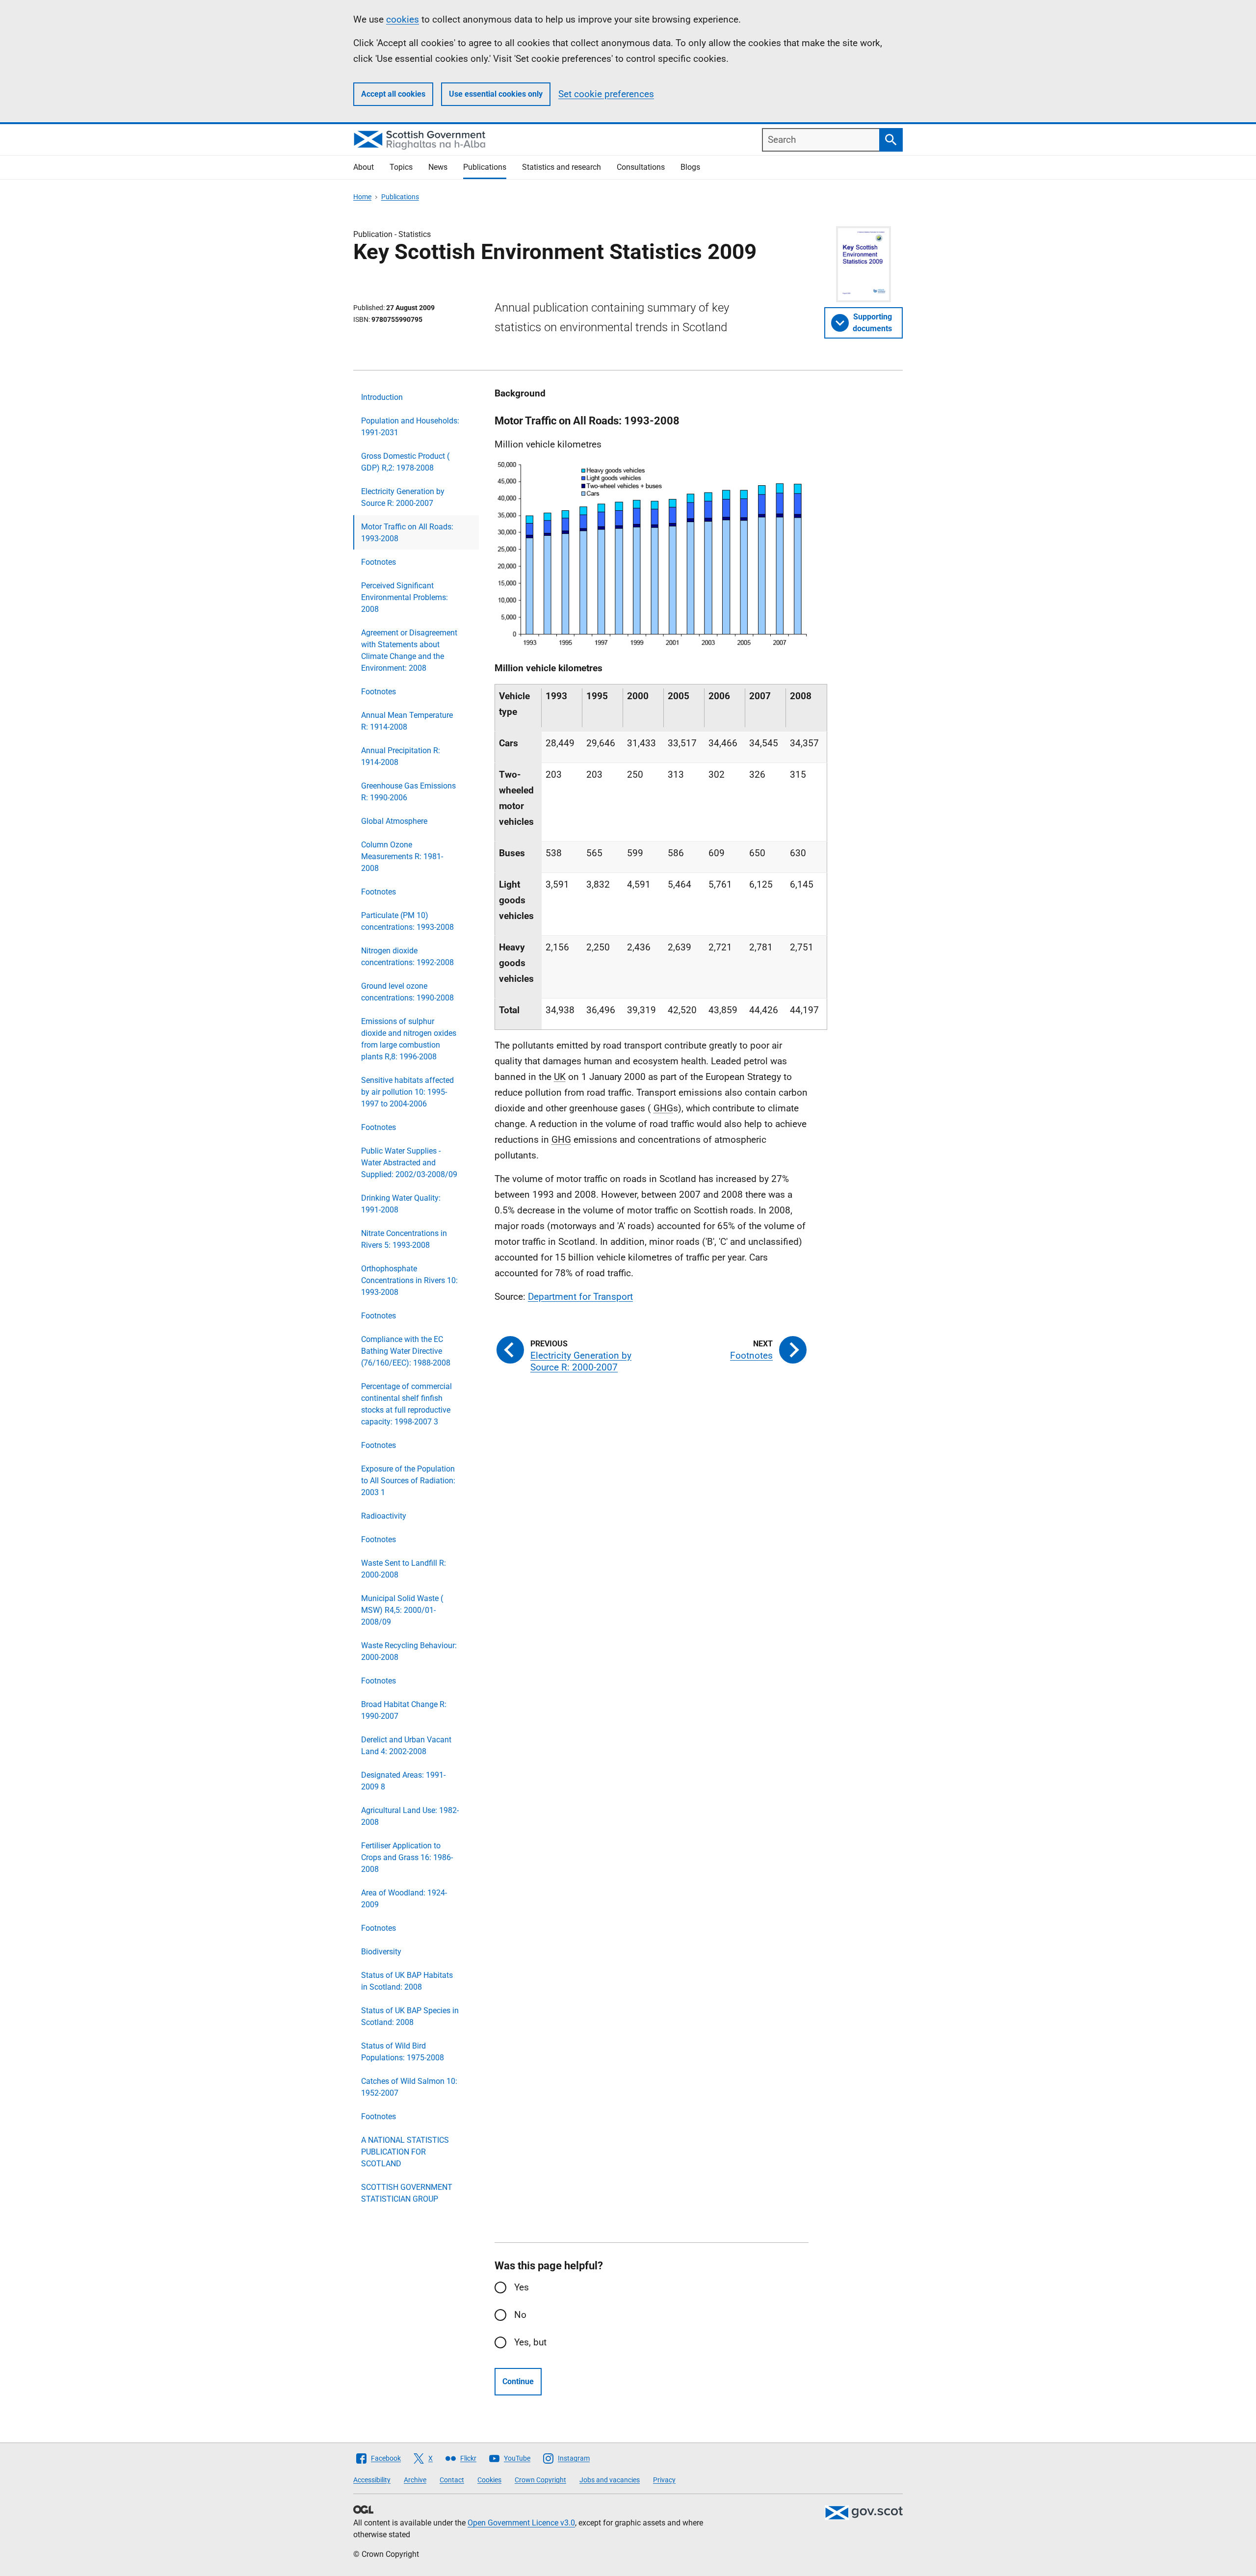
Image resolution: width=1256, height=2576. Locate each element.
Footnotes (379, 562)
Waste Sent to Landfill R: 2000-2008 (404, 1569)
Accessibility (372, 2480)
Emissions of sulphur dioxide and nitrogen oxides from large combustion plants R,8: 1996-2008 (409, 1039)
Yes (522, 2287)
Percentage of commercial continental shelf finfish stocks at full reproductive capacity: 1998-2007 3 (406, 1404)
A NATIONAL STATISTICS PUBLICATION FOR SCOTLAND (405, 2152)
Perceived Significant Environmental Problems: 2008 (405, 597)
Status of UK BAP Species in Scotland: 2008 (410, 2016)
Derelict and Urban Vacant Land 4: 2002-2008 (406, 1746)
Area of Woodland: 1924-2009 (404, 1899)
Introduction (382, 397)
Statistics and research (562, 167)
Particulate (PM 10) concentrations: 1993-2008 (407, 921)
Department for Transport (580, 1297)
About (364, 167)
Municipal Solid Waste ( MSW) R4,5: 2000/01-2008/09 (402, 1610)
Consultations (641, 167)
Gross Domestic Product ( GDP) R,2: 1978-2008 (405, 462)
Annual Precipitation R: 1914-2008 (401, 756)
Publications (485, 167)
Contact (452, 2480)
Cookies (489, 2480)
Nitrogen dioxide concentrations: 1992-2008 (407, 957)
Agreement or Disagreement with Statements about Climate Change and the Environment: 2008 (409, 650)
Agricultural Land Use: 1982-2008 (410, 1816)
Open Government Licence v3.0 (521, 2523)
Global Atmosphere (394, 821)
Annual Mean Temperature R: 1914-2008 (407, 721)
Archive (415, 2480)
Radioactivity (384, 1516)
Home (362, 197)
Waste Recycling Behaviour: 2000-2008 (409, 1651)
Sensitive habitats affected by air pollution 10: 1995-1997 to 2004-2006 (407, 1092)
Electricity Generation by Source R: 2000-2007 (403, 497)
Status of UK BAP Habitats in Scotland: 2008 (407, 1981)
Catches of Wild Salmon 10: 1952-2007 (409, 2087)
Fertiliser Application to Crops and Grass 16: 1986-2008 (407, 1857)
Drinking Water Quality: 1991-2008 (401, 1204)
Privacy (664, 2480)
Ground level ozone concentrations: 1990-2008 (407, 992)
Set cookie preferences (606, 94)
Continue (518, 2381)
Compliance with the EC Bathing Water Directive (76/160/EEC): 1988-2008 (406, 1351)
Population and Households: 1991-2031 (410, 427)
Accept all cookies (393, 94)
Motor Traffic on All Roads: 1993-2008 (407, 533)
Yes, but (530, 2342)
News (438, 167)
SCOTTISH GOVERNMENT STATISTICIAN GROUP (407, 2193)
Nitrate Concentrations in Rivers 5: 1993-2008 (404, 1239)
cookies (403, 19)
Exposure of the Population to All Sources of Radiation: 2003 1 (408, 1481)
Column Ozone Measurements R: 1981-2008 (402, 856)
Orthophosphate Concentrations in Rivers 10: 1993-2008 (409, 1280)
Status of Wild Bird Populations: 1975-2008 (403, 2052)
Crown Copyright (540, 2480)
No (520, 2315)
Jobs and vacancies (610, 2480)
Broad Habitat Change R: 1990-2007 (404, 1710)
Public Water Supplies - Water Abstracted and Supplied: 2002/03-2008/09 (409, 1163)
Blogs (690, 167)
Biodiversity (381, 1952)
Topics (401, 167)
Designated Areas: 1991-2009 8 (403, 1781)
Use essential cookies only (496, 94)
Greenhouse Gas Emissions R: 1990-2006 (408, 792)
